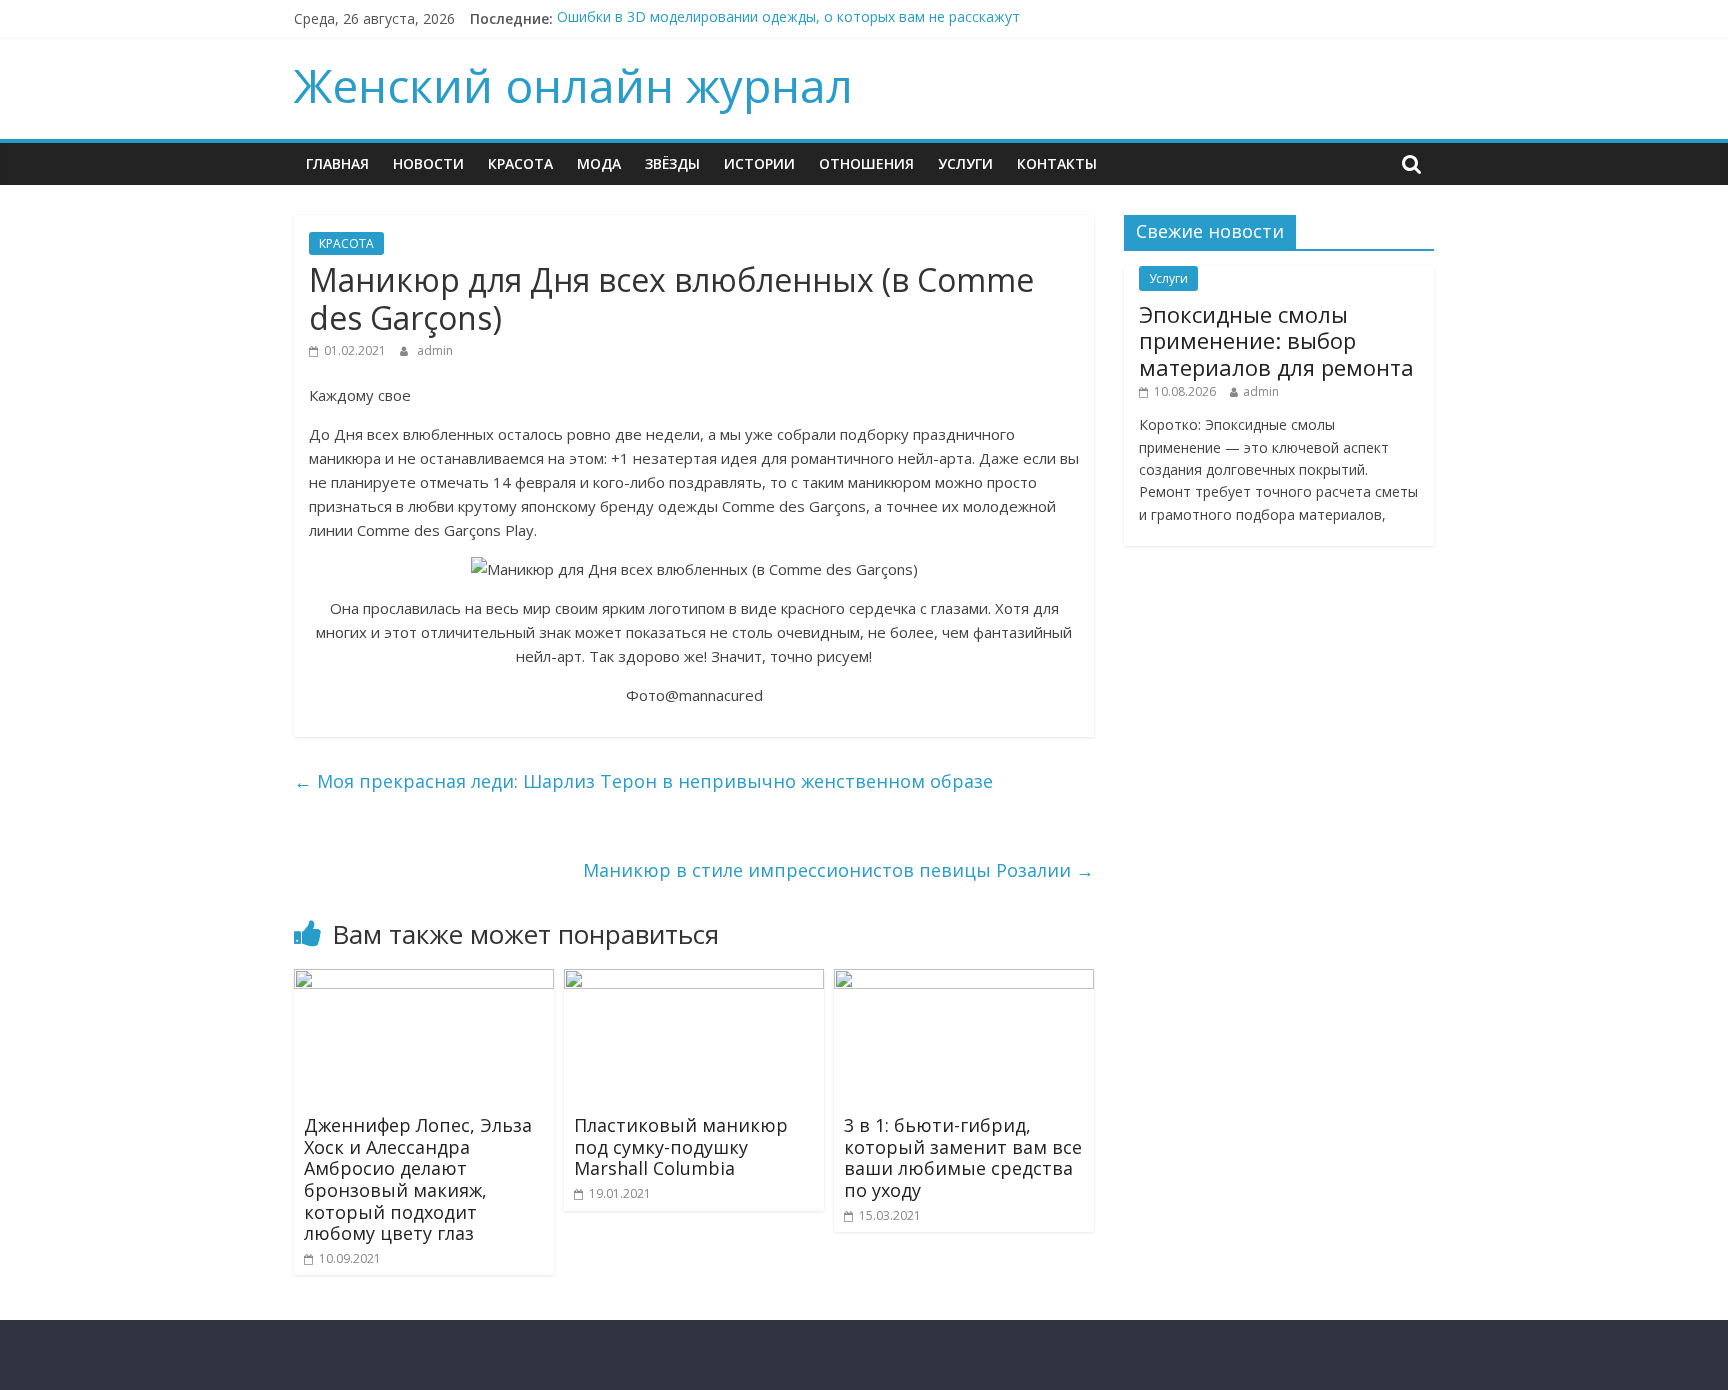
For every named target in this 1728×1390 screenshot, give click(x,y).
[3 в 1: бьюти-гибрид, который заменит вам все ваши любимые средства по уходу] (964, 981)
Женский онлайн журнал (573, 85)
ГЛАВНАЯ (337, 163)
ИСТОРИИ (759, 163)
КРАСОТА (520, 163)
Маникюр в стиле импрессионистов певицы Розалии (838, 870)
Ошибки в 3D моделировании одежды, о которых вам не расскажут (788, 18)
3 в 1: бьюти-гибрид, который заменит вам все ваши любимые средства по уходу (963, 1157)
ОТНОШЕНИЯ (866, 163)
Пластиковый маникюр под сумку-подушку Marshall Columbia (681, 1146)
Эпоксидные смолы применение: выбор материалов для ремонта (1276, 340)
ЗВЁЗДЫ (672, 163)
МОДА (599, 163)
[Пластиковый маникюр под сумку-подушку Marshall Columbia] (694, 981)
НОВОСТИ (428, 163)
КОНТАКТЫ (1057, 163)
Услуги (965, 163)
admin (435, 350)
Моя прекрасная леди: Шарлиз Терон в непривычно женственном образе (643, 781)
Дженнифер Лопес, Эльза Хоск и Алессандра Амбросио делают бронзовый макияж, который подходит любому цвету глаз (418, 1179)
